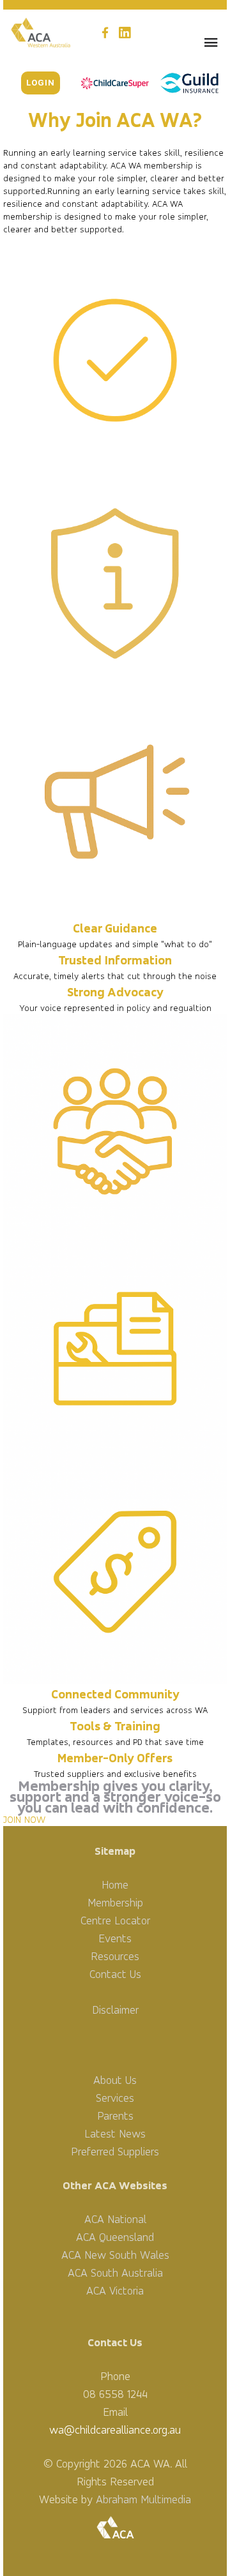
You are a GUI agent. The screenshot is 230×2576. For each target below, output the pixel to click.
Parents (115, 2115)
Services (115, 2098)
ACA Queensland (115, 2237)
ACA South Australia (115, 2273)
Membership (115, 1902)
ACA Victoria (115, 2290)
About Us (115, 2080)
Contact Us (115, 1974)
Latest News (115, 2133)
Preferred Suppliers (115, 2151)
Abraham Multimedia (143, 2499)
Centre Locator (115, 1920)
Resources (115, 1956)
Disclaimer (115, 2010)
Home (115, 1884)
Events (115, 1938)
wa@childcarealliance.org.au (115, 2430)
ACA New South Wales (115, 2255)
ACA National (115, 2219)
